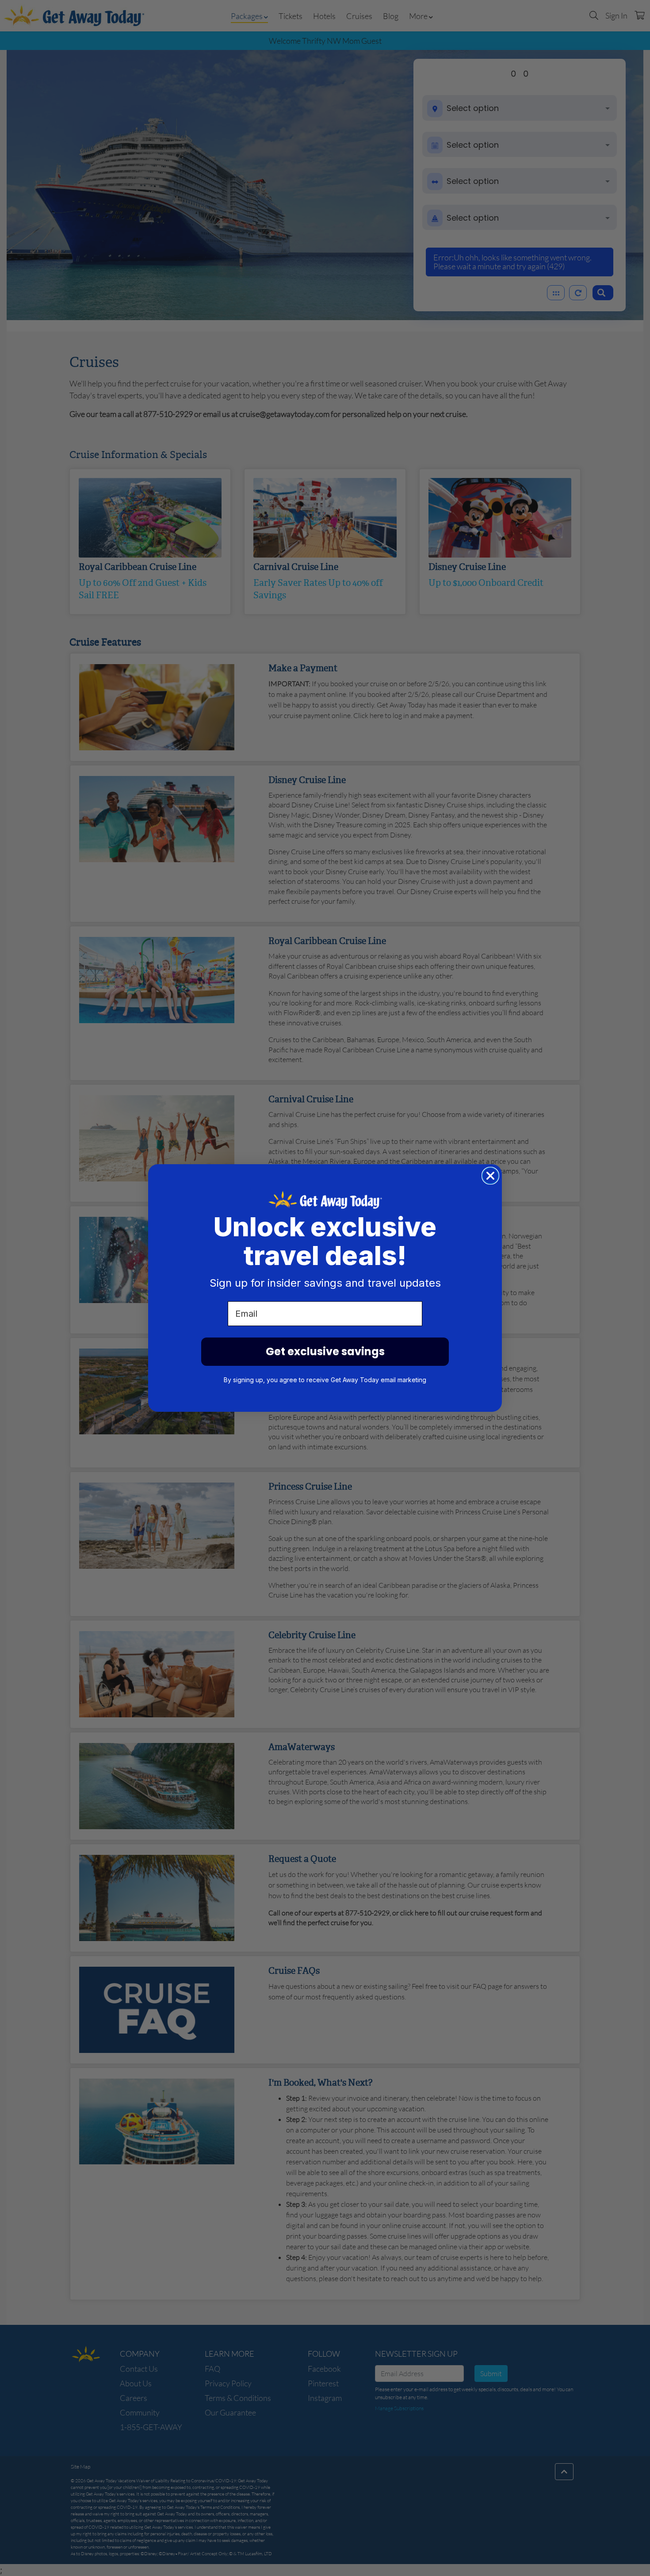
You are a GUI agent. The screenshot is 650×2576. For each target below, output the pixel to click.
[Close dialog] (490, 1176)
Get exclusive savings (325, 1351)
